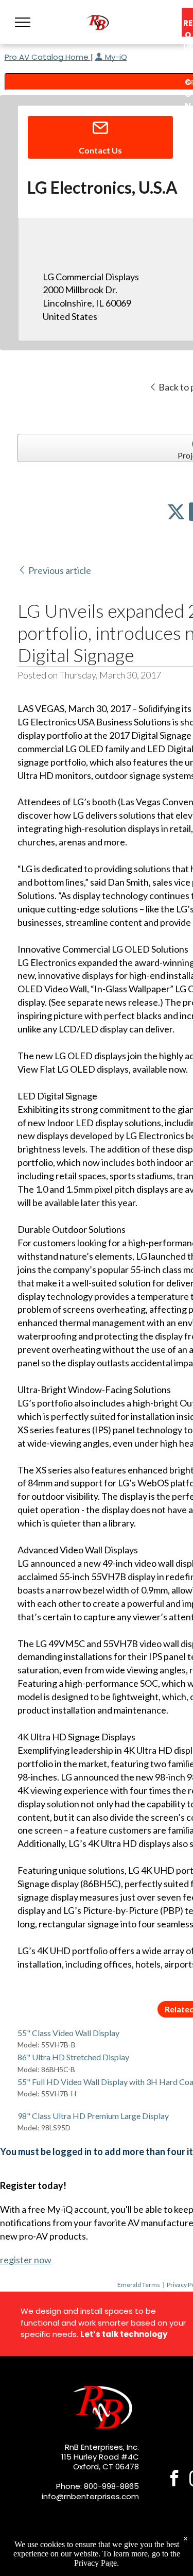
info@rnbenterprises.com (90, 2496)
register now (26, 2260)
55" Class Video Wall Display (68, 2033)
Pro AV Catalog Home (48, 57)
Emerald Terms (139, 2285)
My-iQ (115, 57)
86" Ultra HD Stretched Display (73, 2057)
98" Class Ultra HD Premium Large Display (93, 2116)
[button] (23, 22)
